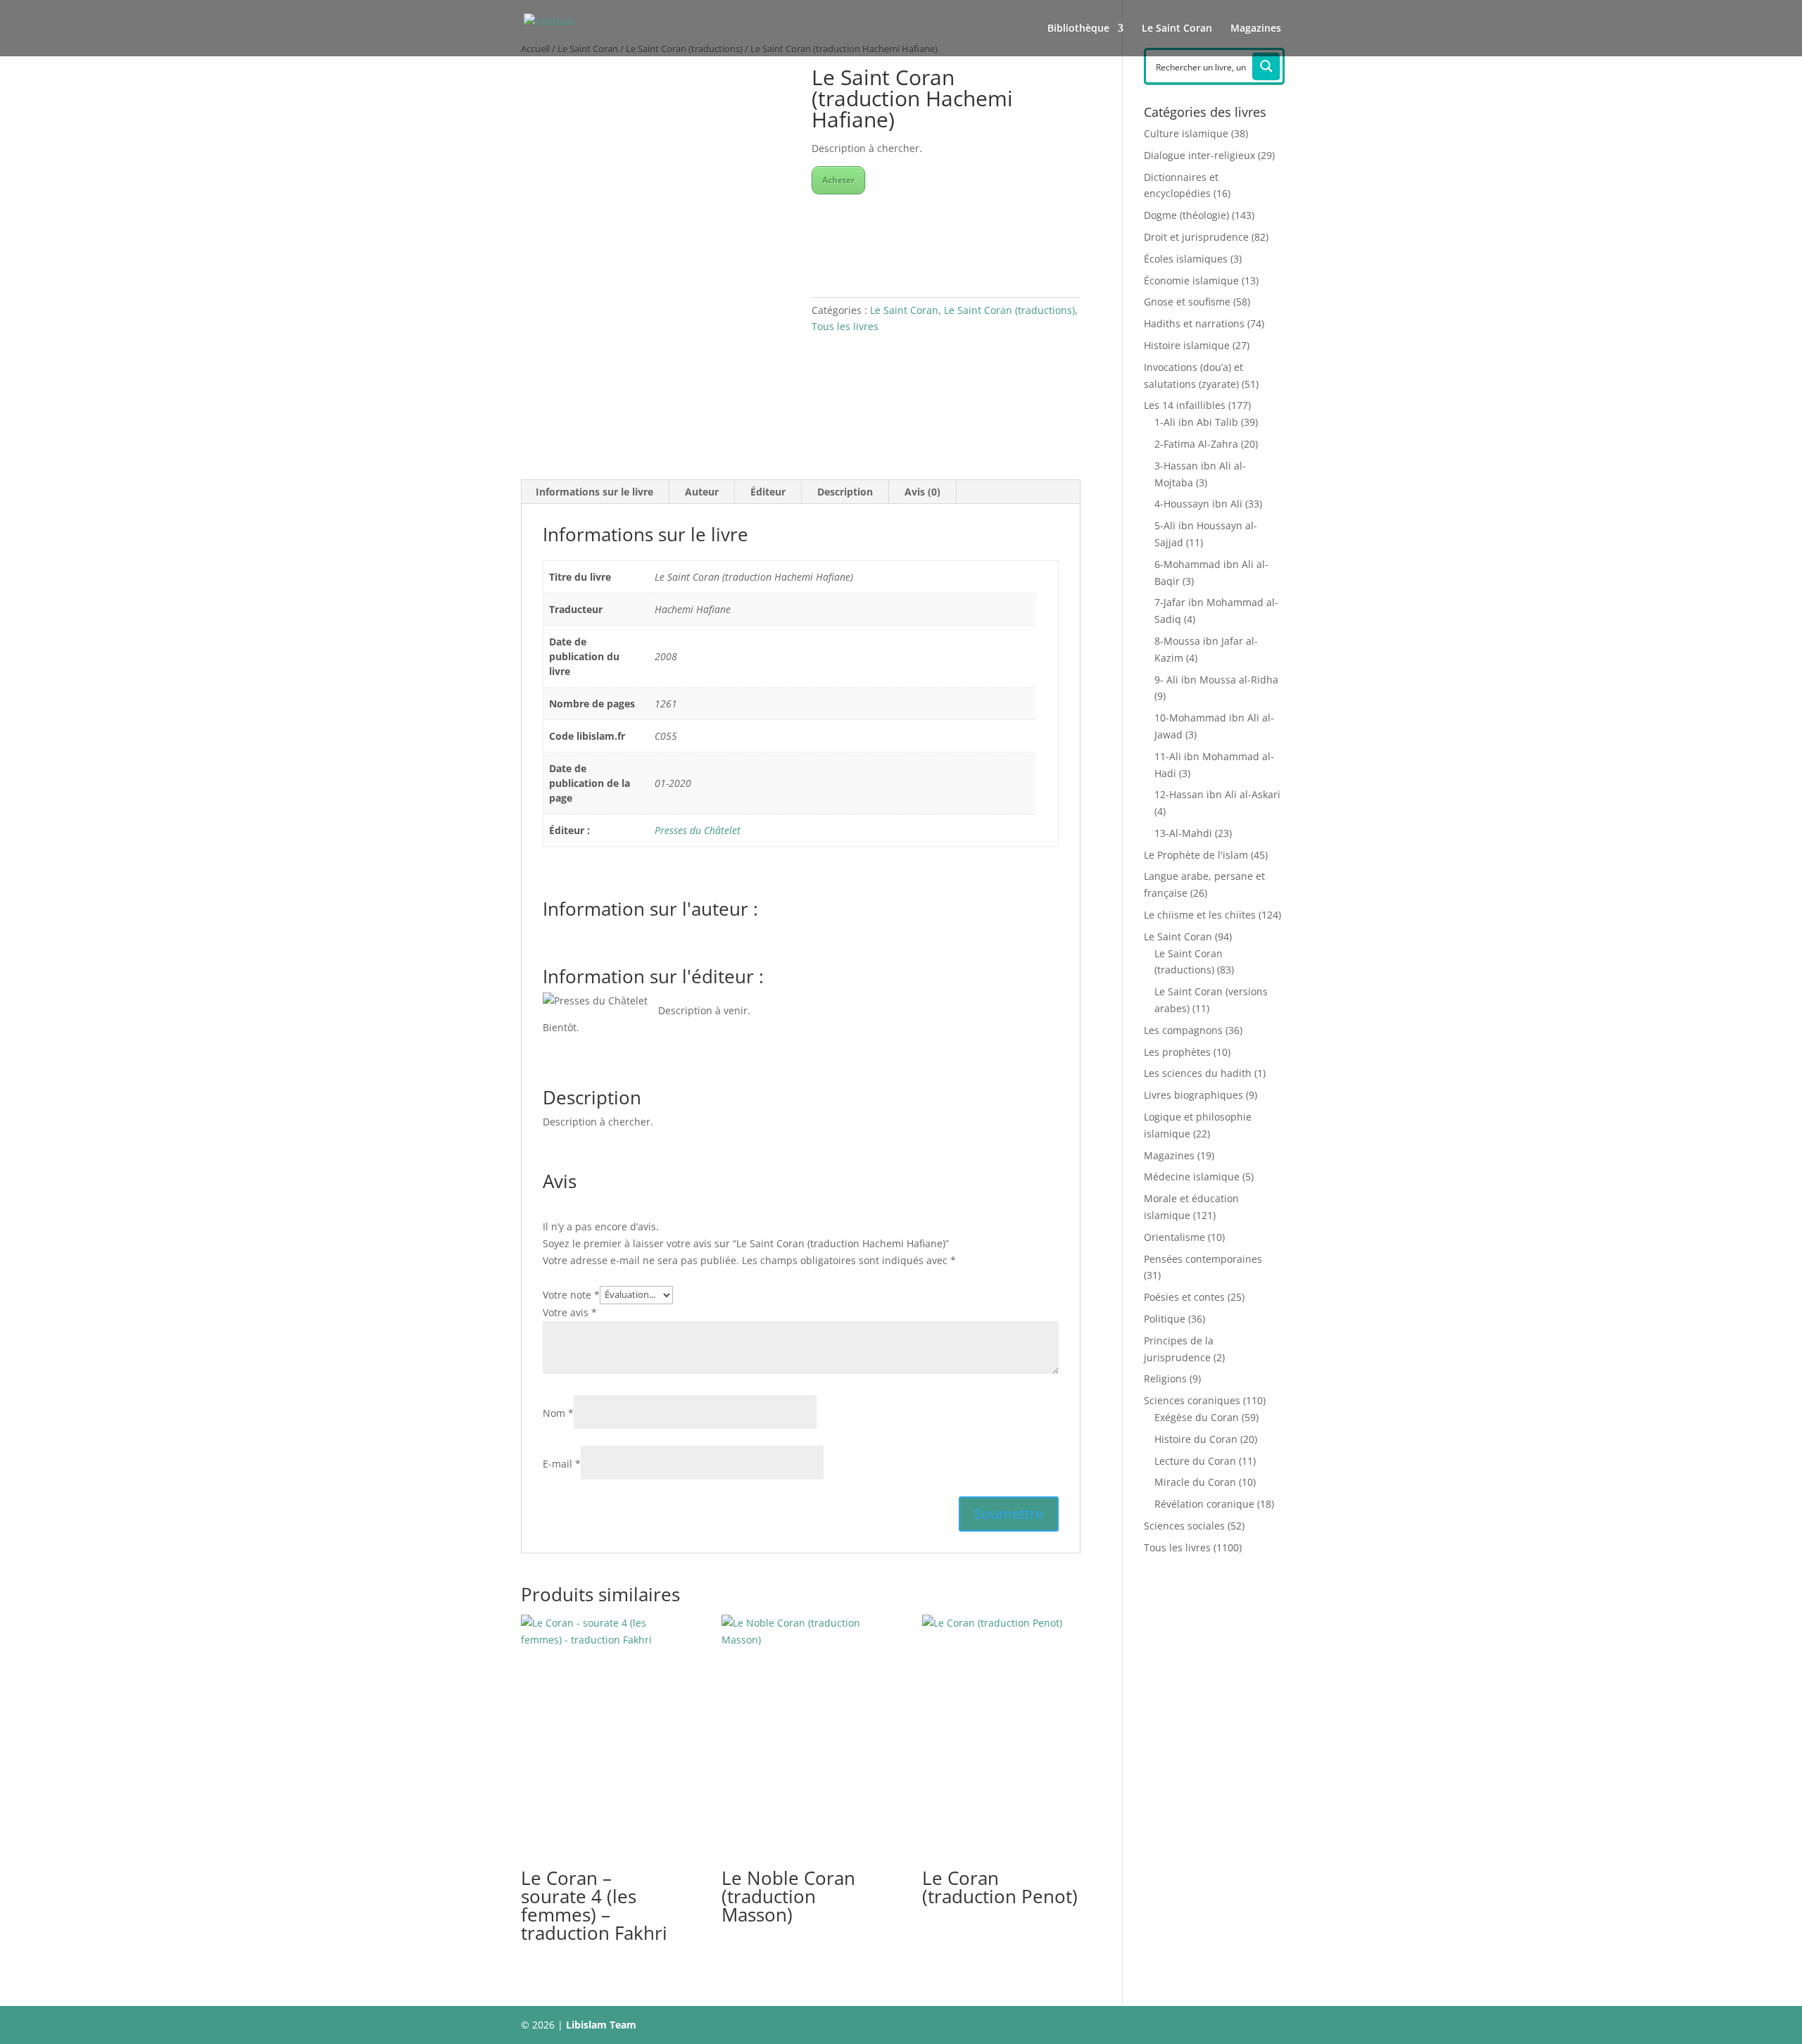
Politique (1165, 1319)
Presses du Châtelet (698, 830)
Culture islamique (1186, 133)
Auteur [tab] (702, 492)
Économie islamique (1191, 280)
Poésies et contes (1184, 1297)
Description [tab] (845, 492)
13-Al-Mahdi (1183, 833)
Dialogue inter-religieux (1199, 155)
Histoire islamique (1187, 345)
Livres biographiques (1193, 1095)
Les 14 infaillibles (1185, 405)
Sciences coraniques (1192, 1400)
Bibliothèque (1078, 29)
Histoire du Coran (1196, 1439)
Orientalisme (1174, 1237)
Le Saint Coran (1177, 29)
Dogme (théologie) (1186, 215)
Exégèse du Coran (1197, 1417)
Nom (558, 1413)
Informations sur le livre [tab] (594, 492)
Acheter (838, 180)
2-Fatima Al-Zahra (1196, 444)
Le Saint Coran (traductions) (1009, 310)
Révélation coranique (1204, 1504)
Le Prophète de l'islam (1196, 855)
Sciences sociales (1184, 1526)
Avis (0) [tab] (922, 492)
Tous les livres (845, 326)
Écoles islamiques (1186, 259)
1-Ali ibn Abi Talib (1196, 422)
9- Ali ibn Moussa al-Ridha (1216, 680)
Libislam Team (601, 2025)
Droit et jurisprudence (1196, 237)
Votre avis (570, 1312)
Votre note (571, 1294)
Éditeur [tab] (768, 492)
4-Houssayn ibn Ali (1198, 504)
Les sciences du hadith (1198, 1073)
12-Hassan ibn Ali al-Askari (1217, 794)
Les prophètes (1177, 1052)
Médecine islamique (1192, 1176)
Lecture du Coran (1195, 1461)
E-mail (562, 1464)
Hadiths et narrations (1194, 323)
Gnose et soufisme (1187, 302)
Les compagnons (1183, 1030)
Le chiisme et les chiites (1200, 915)
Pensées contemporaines (1203, 1259)
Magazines (1256, 29)
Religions (1165, 1379)
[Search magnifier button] (1266, 66)
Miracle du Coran (1195, 1482)
